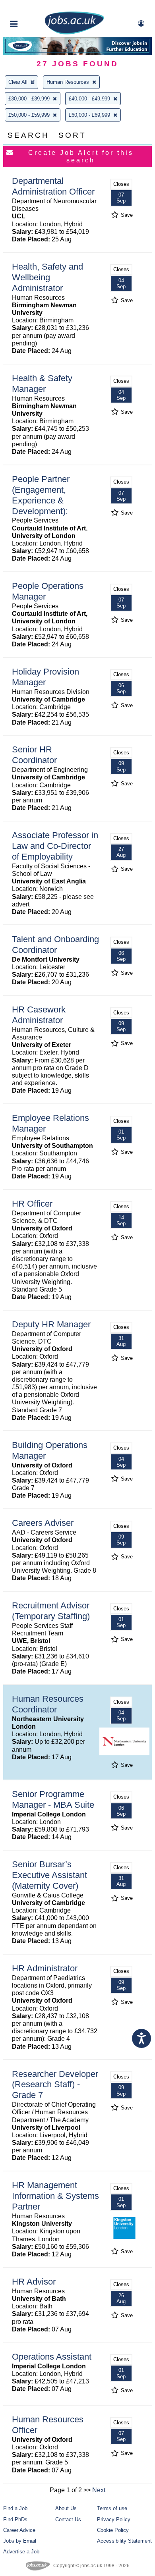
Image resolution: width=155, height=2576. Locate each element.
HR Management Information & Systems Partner (55, 2196)
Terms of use (112, 2508)
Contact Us (68, 2519)
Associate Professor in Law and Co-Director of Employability (55, 846)
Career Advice (19, 2530)
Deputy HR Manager (51, 1324)
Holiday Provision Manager (46, 677)
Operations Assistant (52, 2357)
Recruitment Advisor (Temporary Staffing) (51, 1611)
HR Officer (32, 1204)
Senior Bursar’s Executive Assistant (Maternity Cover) (49, 1875)
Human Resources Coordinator (48, 1704)
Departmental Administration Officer (53, 186)
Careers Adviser (43, 1523)
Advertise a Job (21, 2552)
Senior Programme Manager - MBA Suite (53, 1799)
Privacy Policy (114, 2519)
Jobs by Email (20, 2541)
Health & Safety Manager (42, 384)
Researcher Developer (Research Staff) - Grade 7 (55, 2085)
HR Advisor (34, 2282)
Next (99, 2490)
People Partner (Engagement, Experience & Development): (41, 495)
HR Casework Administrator (39, 1015)
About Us (66, 2508)
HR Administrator (45, 1968)
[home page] (74, 33)
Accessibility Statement (124, 2541)
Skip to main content (32, 7)
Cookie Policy (113, 2530)
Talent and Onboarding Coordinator (55, 945)
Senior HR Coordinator (34, 755)
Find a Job (15, 2508)
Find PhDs (15, 2519)
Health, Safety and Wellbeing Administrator (47, 277)
